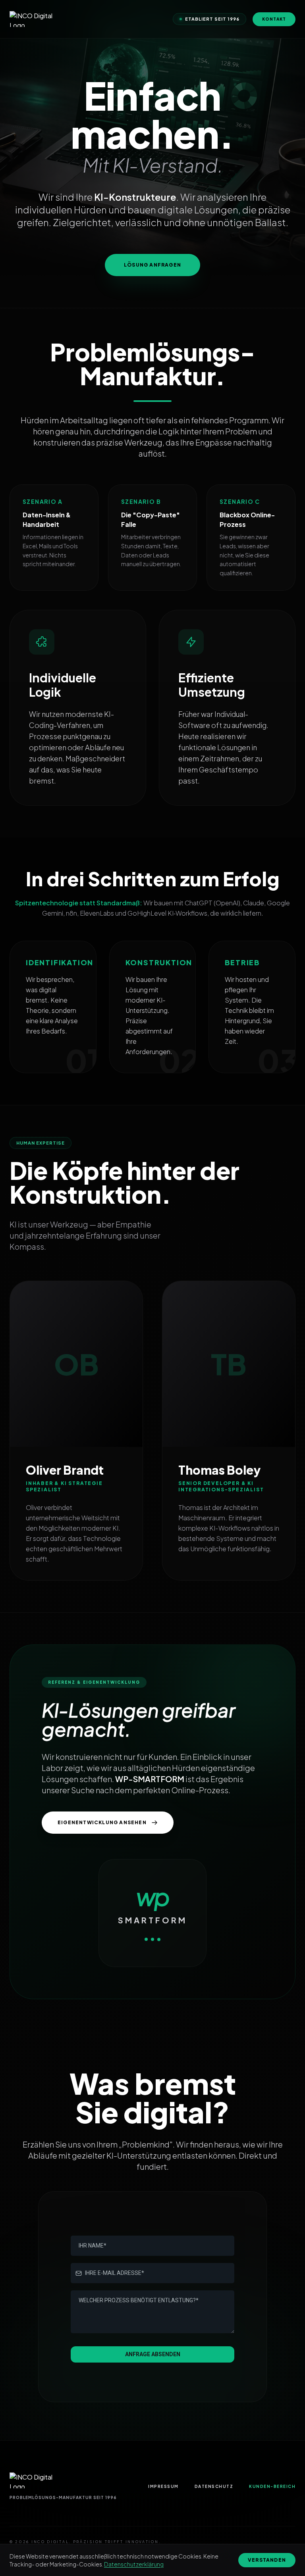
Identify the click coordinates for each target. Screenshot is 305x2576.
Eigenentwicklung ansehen (102, 1822)
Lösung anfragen (152, 265)
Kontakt (274, 19)
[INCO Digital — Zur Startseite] (33, 19)
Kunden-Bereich (272, 2486)
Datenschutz (214, 2486)
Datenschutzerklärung (134, 2564)
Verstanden (267, 2560)
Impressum (163, 2486)
